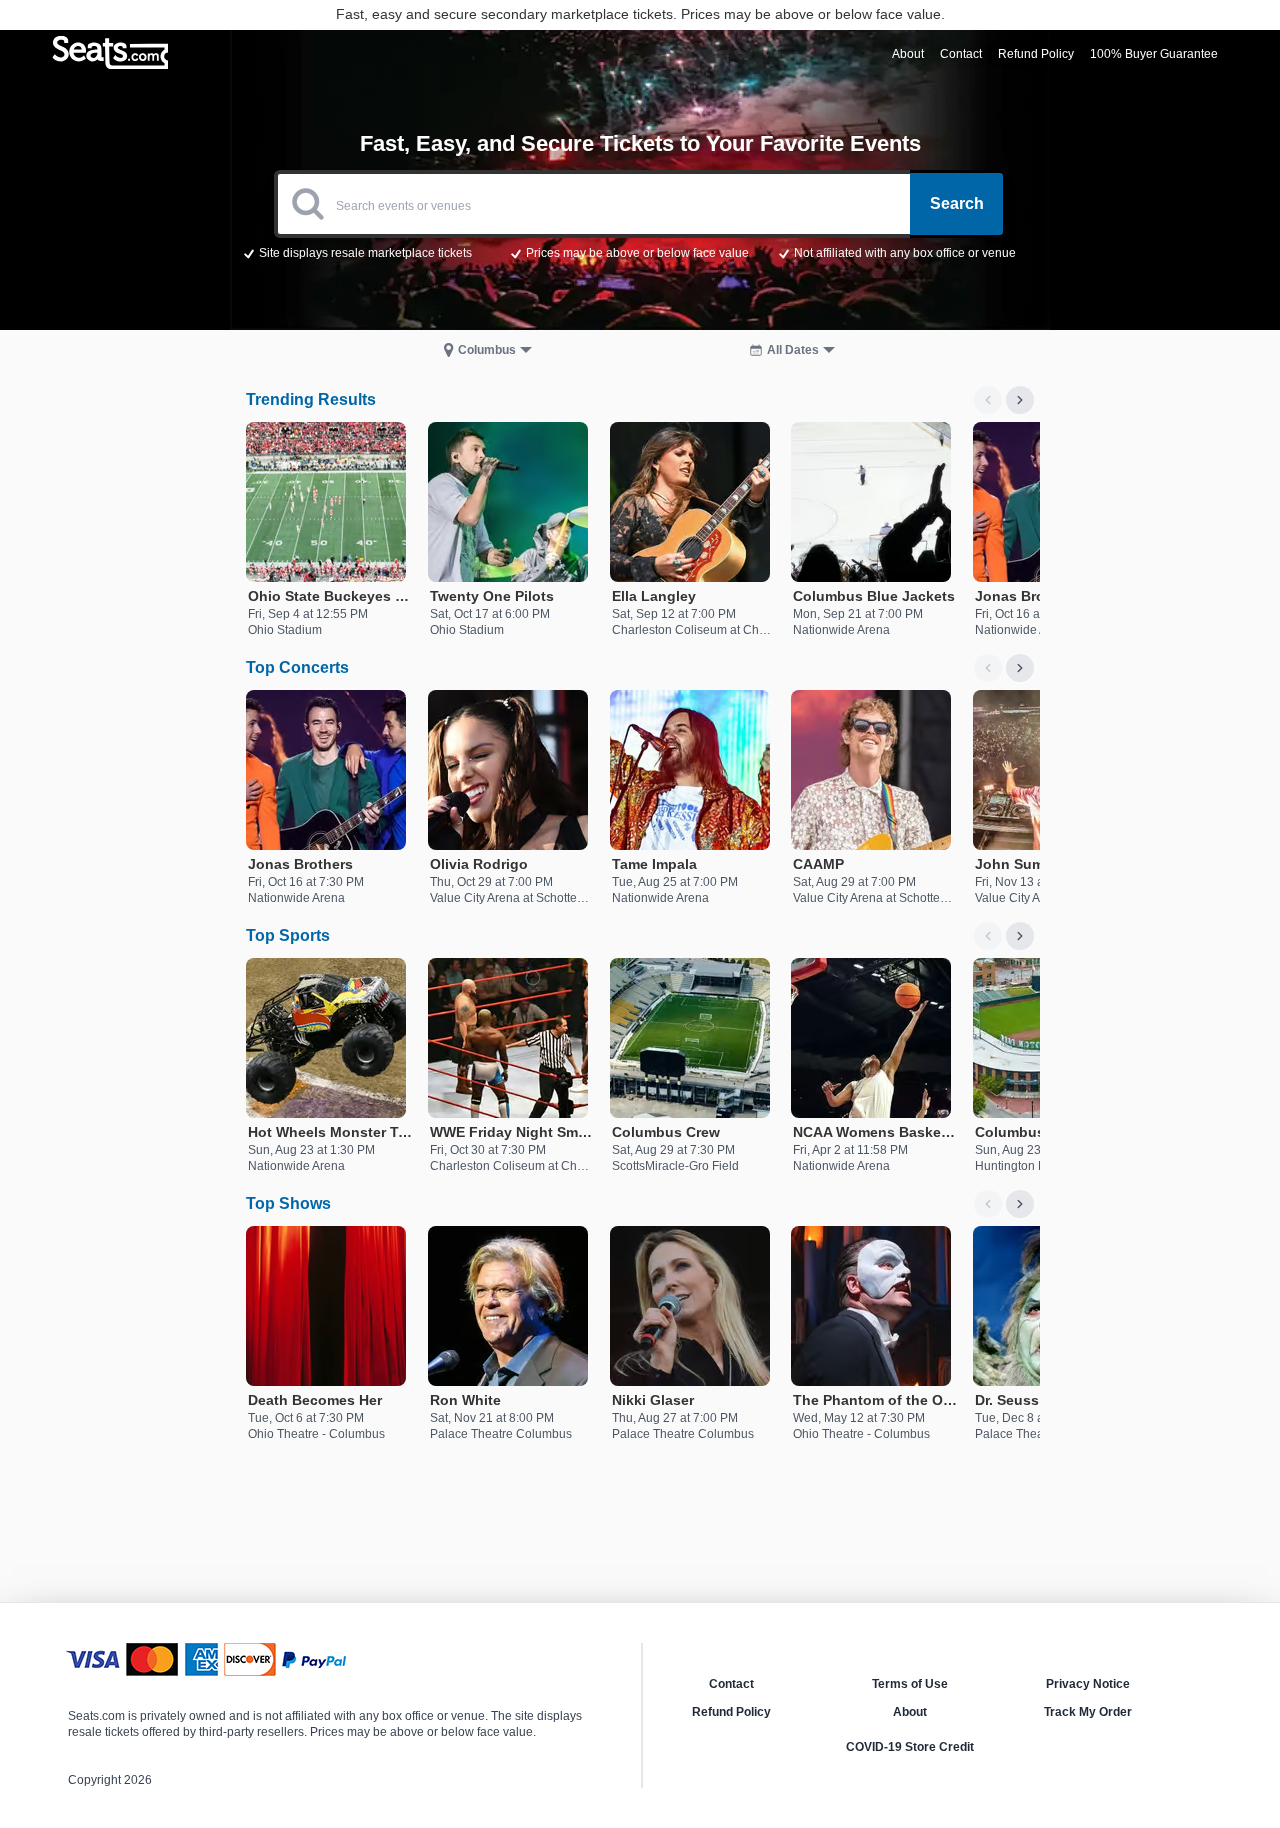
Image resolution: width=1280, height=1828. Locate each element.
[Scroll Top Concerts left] (988, 668)
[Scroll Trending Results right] (1020, 400)
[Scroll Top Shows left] (988, 1204)
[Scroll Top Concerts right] (1020, 668)
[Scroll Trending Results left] (988, 400)
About (910, 1712)
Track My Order (1088, 1712)
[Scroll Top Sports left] (988, 936)
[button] (640, 252)
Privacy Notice (1088, 1684)
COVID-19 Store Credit (910, 1747)
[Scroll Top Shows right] (1020, 1204)
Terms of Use (910, 1684)
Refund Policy (731, 1712)
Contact (731, 1684)
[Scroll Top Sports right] (1020, 936)
